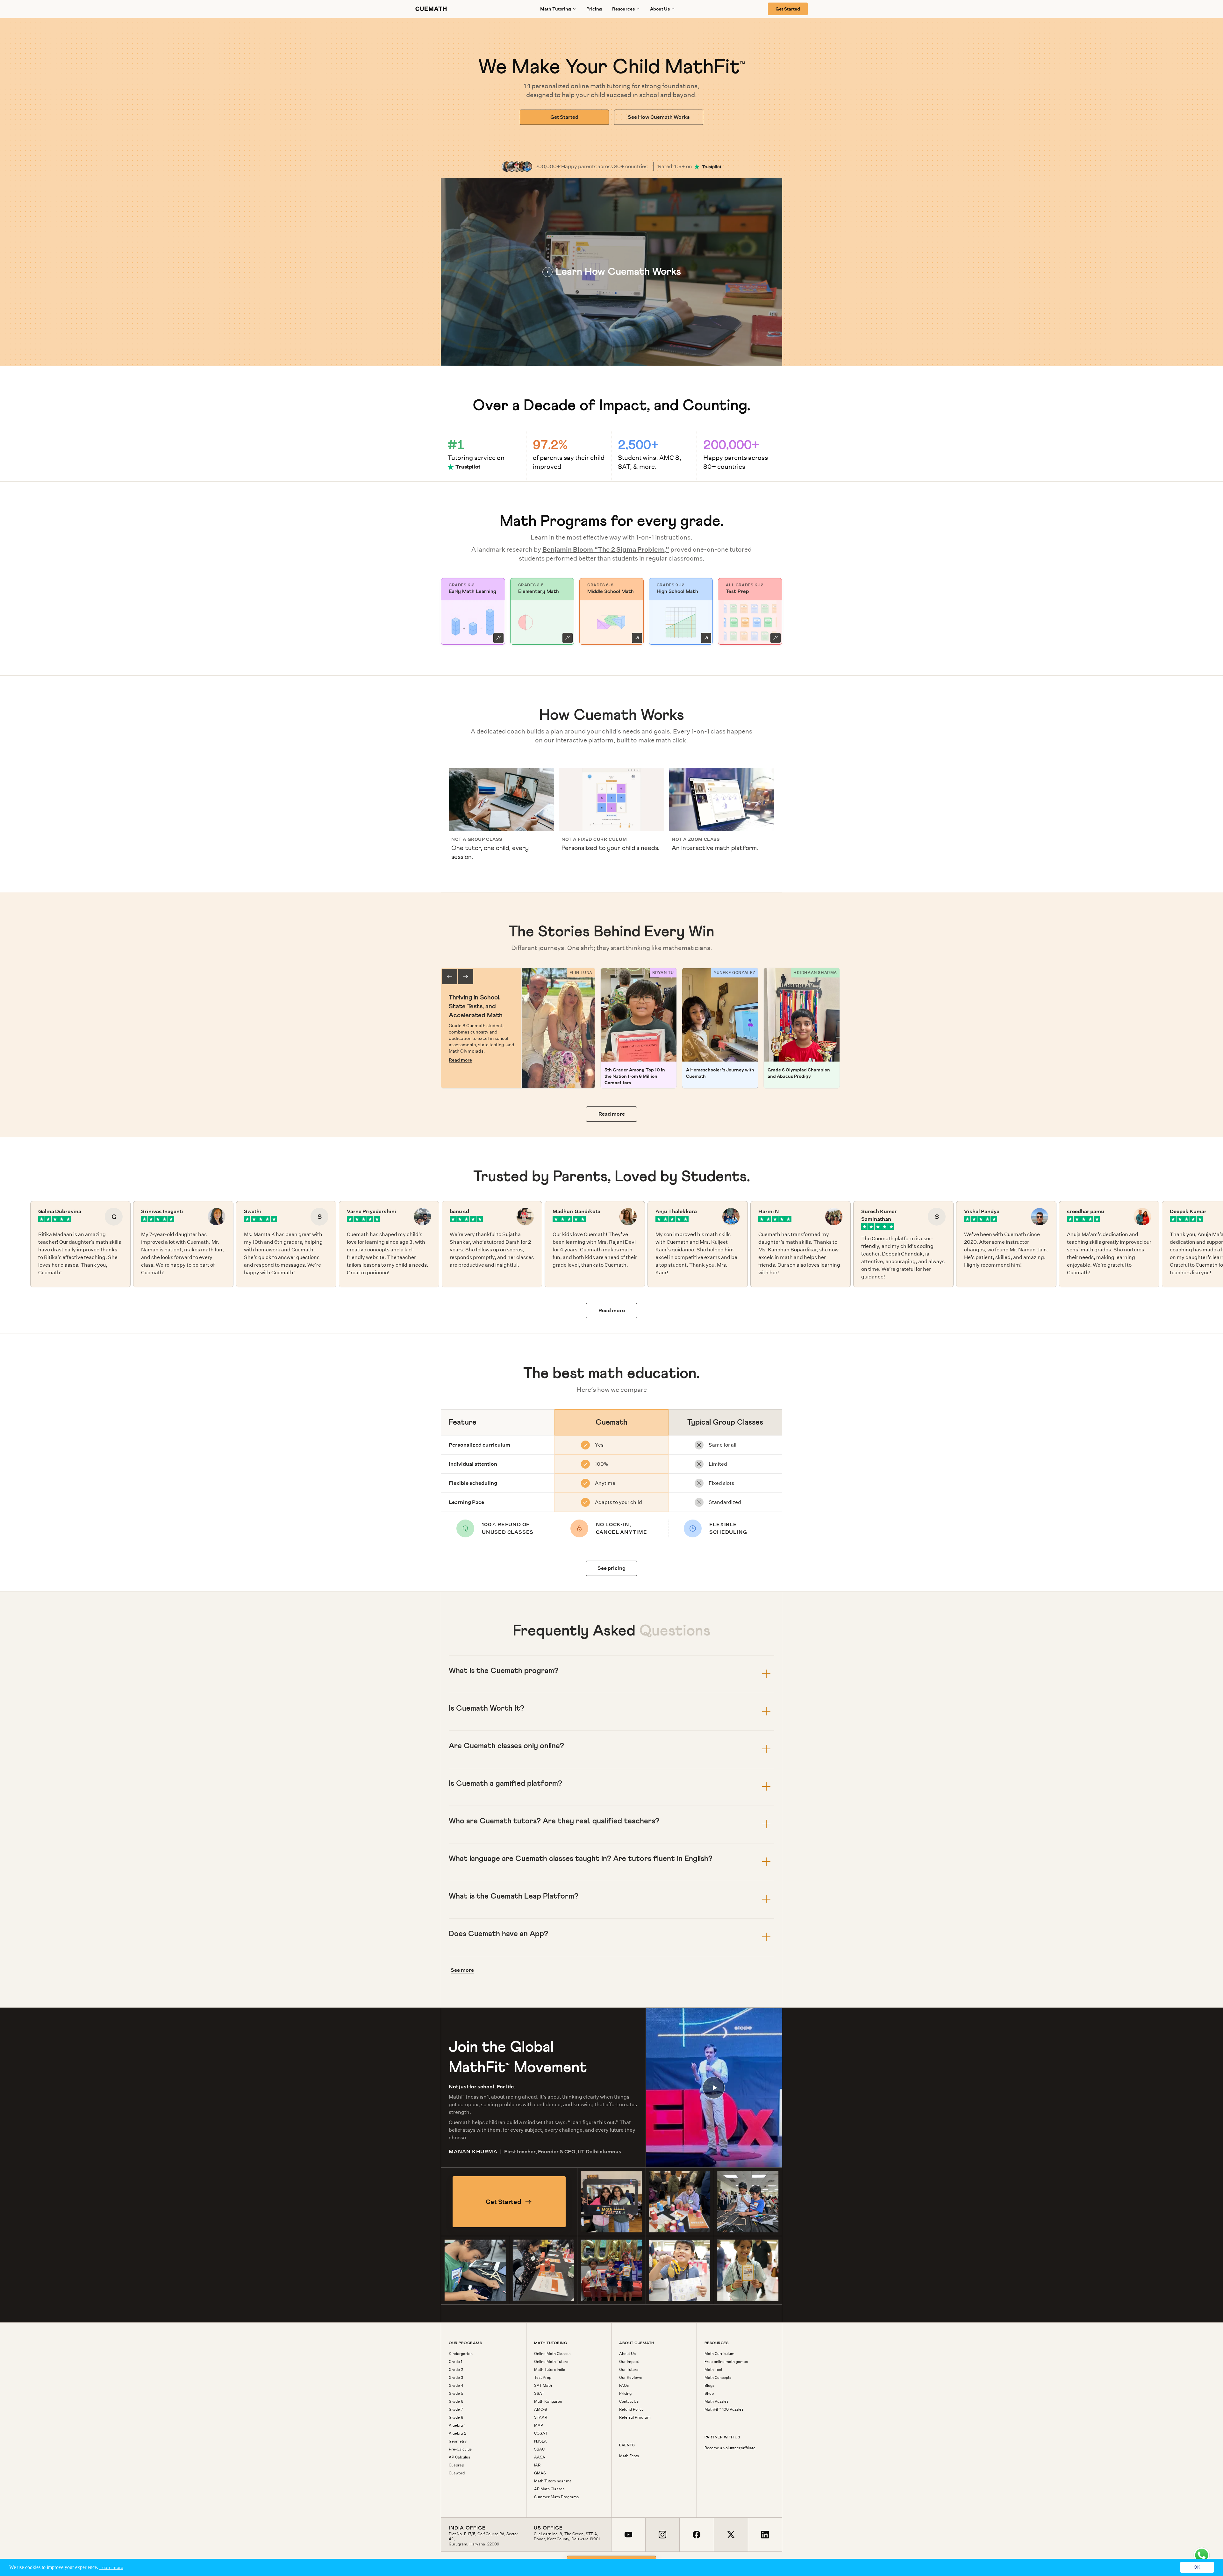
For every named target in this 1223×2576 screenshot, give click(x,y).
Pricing (594, 9)
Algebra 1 (457, 2425)
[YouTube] (628, 2535)
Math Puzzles (716, 2401)
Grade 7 (456, 2409)
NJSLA (540, 2441)
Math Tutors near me (553, 2481)
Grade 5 (456, 2394)
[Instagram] (662, 2535)
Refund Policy (631, 2409)
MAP (539, 2425)
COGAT (541, 2433)
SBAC (539, 2449)
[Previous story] (450, 977)
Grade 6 (456, 2401)
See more (462, 1970)
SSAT (539, 2394)
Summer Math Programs (556, 2497)
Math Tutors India (550, 2370)
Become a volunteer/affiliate (730, 2448)
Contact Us (629, 2401)
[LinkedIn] (765, 2535)
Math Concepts (718, 2378)
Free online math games (726, 2362)
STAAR (541, 2417)
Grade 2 (456, 2370)
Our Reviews (630, 2378)
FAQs (624, 2386)
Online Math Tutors (551, 2362)
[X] (731, 2535)
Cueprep (456, 2465)
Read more (460, 1060)
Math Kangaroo (548, 2401)
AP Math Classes (549, 2489)
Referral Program (635, 2417)
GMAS (540, 2473)
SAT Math (543, 2386)
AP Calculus (459, 2457)
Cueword (457, 2473)
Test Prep (543, 2378)
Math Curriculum (719, 2354)
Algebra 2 (458, 2433)
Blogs (709, 2386)
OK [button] (1197, 2567)
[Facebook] (696, 2535)
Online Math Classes (552, 2354)
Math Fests (629, 2456)
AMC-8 (541, 2409)
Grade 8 (456, 2417)
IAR (537, 2465)
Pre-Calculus (460, 2449)
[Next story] (466, 977)
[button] (611, 272)
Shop (709, 2394)
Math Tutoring (556, 9)
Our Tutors (629, 2370)
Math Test (713, 2370)
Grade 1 (455, 2362)
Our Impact (629, 2362)
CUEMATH (431, 9)
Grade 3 (456, 2378)
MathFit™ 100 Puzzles (724, 2409)
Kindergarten (461, 2354)
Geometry (458, 2441)
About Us (627, 2354)
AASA (540, 2457)
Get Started (788, 9)
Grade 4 (456, 2386)
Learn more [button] (111, 2567)
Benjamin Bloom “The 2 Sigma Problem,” (606, 549)
